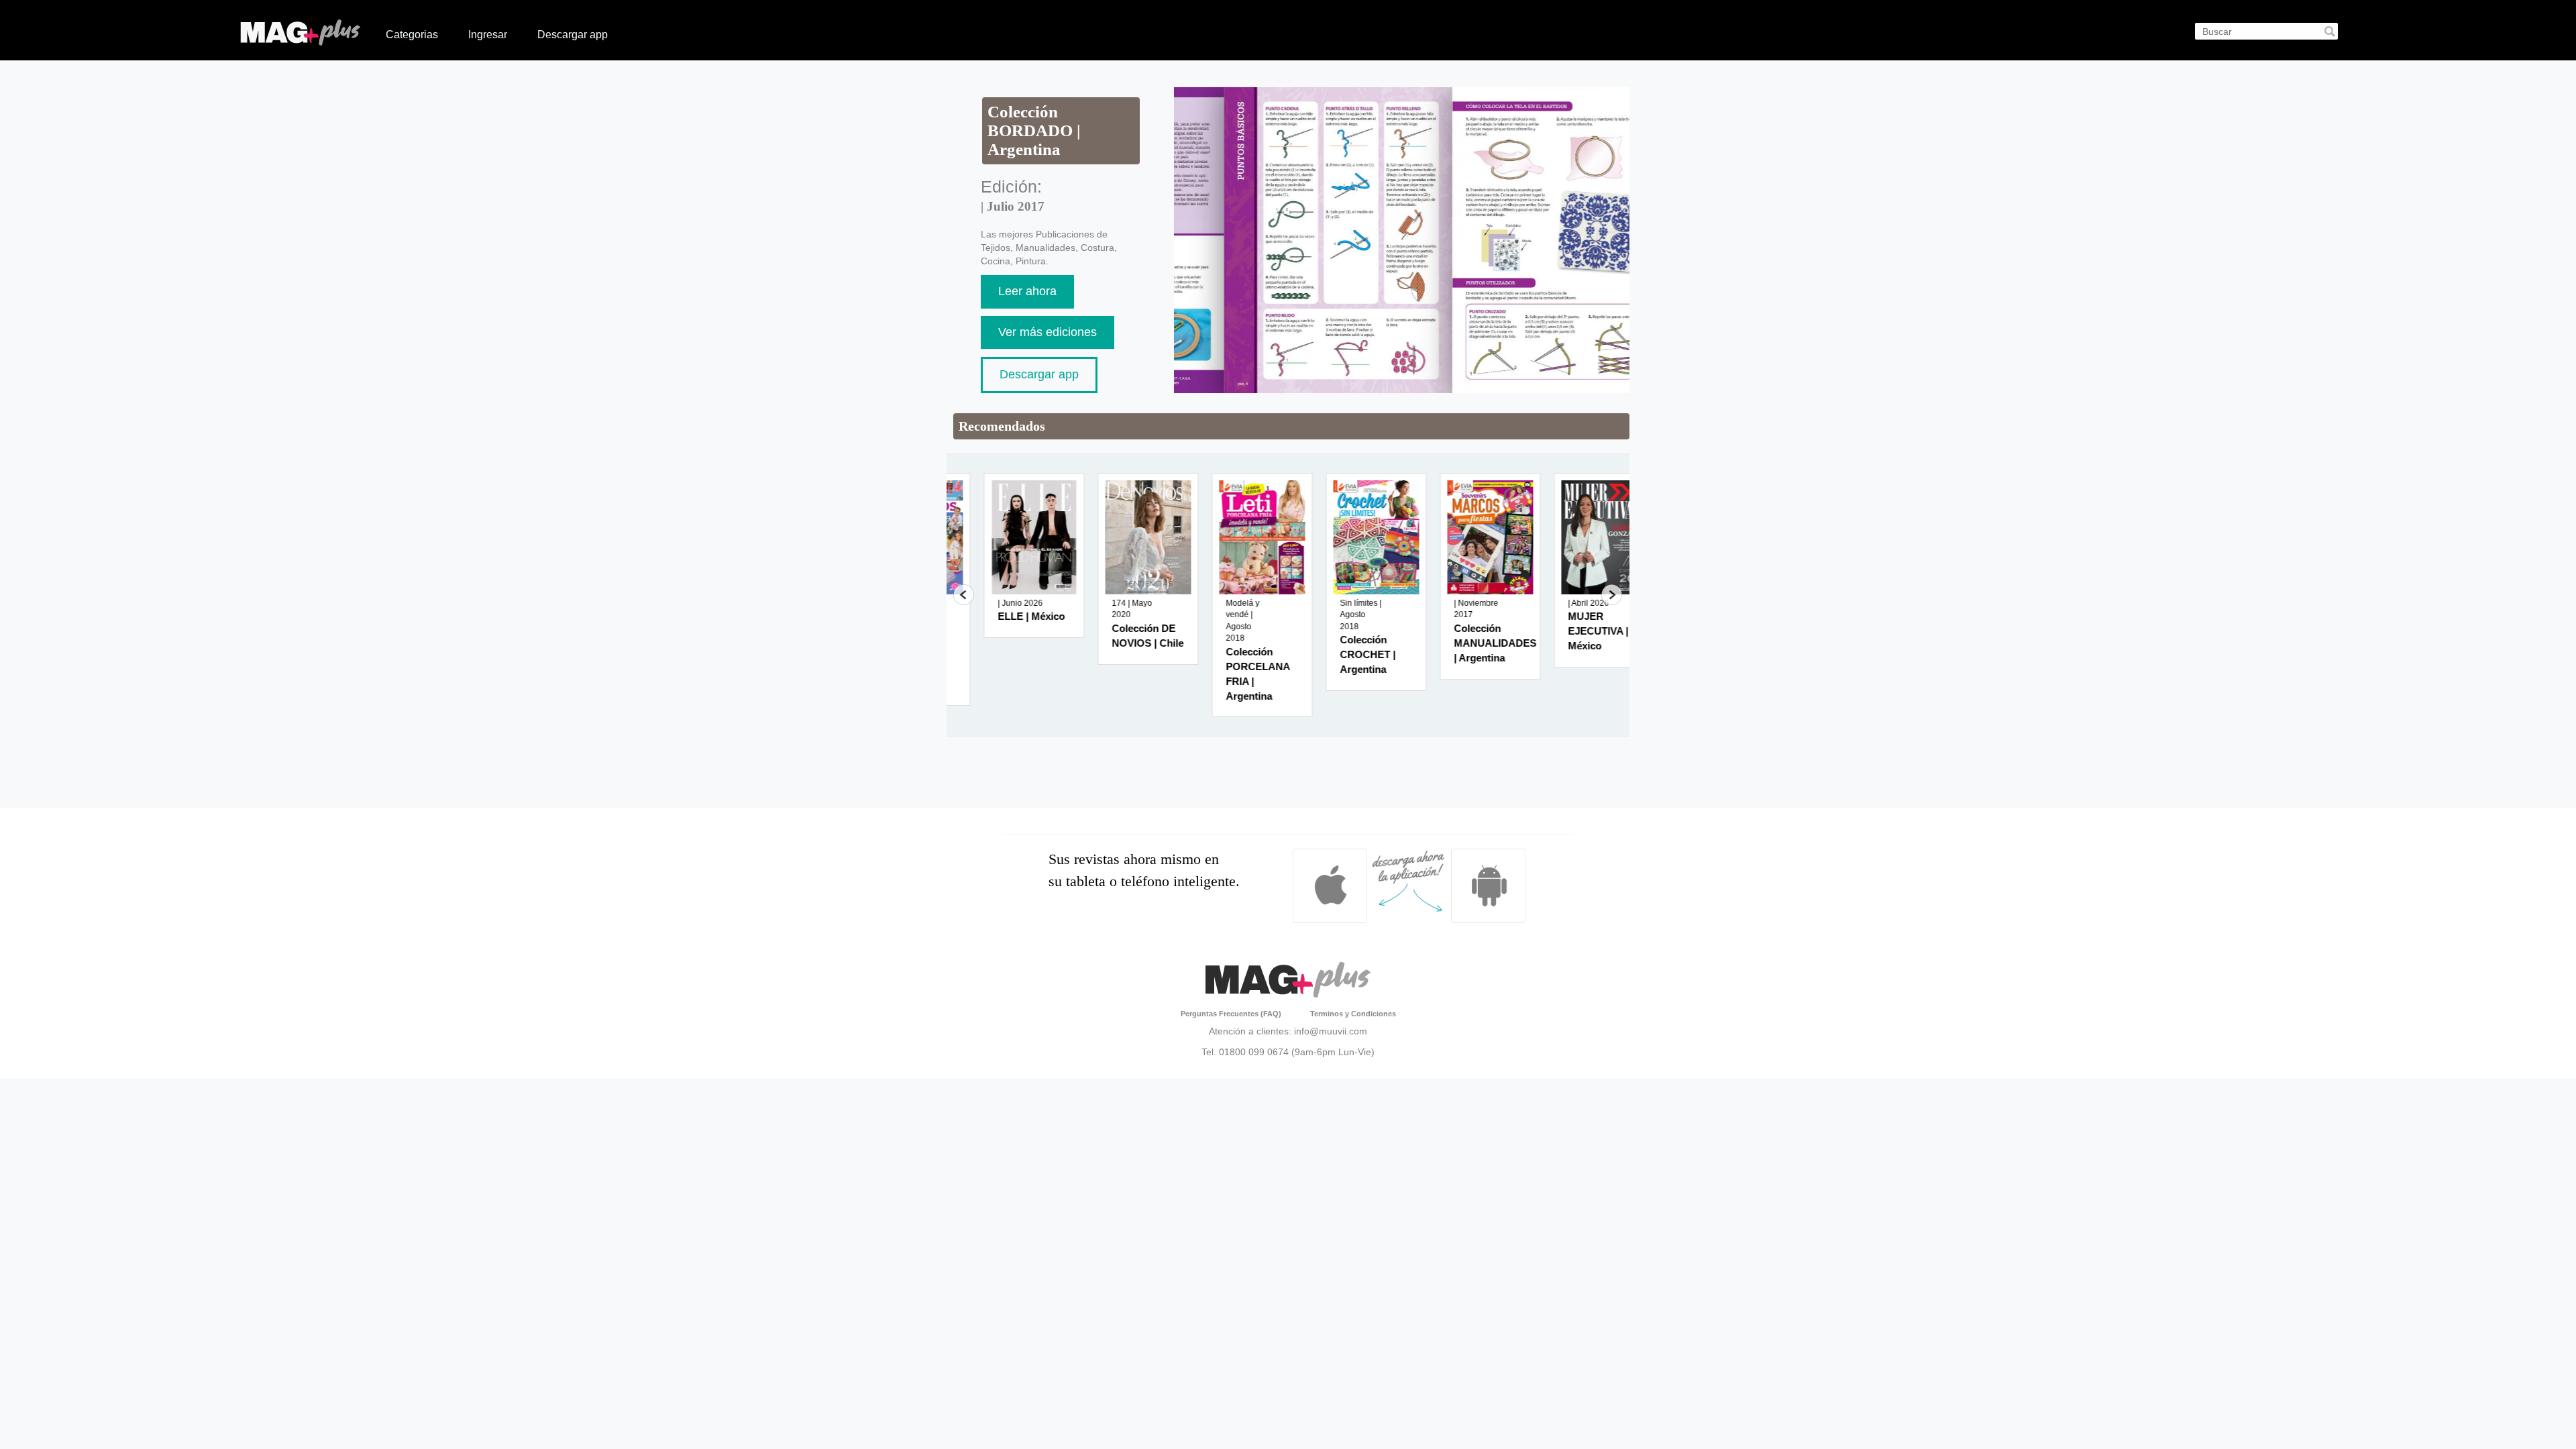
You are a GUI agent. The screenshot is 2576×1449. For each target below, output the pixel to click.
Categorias (412, 35)
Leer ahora (1027, 291)
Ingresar (488, 35)
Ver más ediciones (1048, 332)
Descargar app (573, 35)
